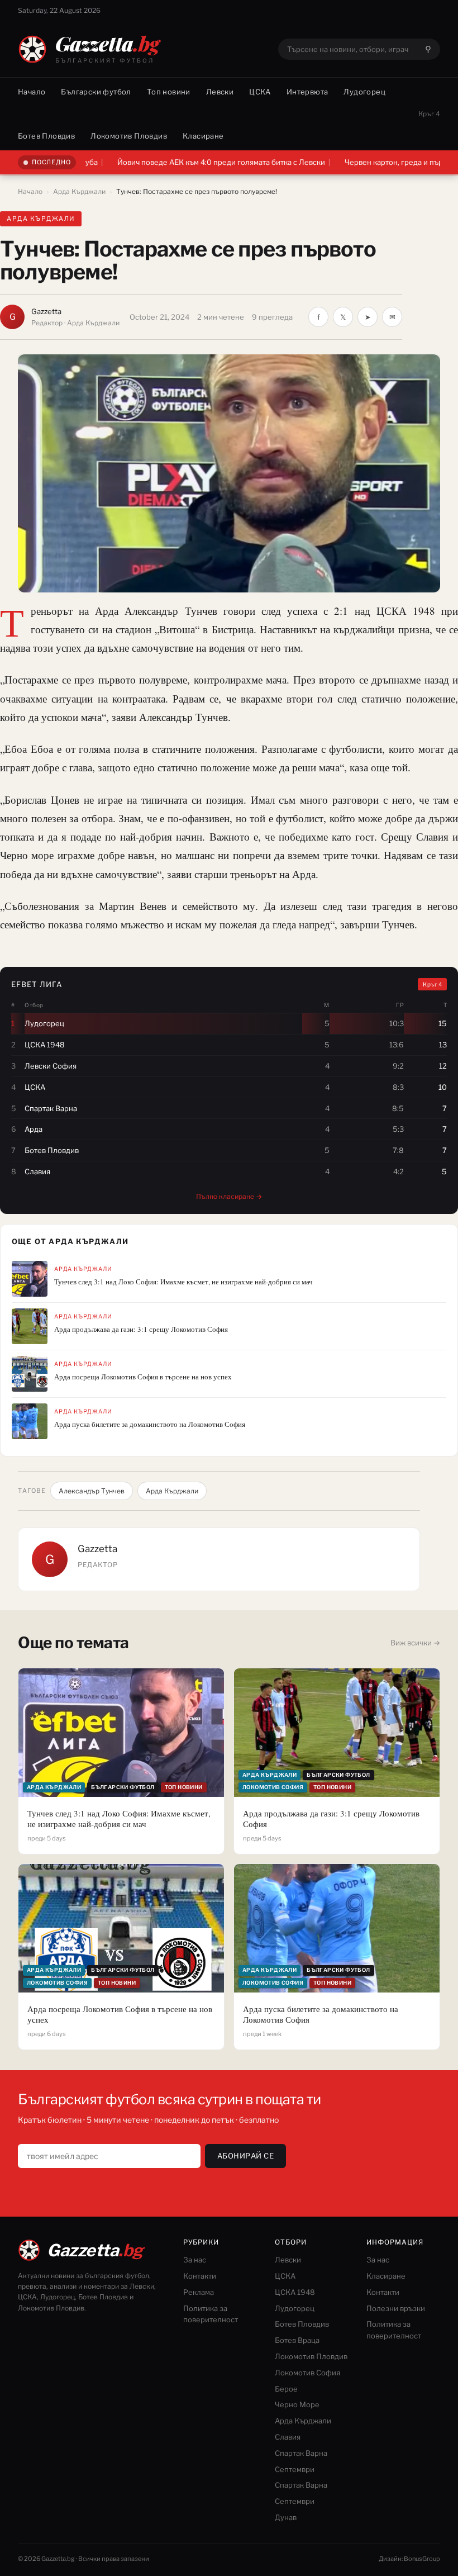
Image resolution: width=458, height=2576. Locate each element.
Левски (220, 92)
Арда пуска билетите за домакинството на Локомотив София (150, 1424)
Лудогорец (364, 92)
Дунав (286, 2517)
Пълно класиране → (229, 1196)
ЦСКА (260, 92)
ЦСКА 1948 (295, 2292)
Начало (32, 92)
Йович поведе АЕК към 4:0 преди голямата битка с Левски (164, 162)
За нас (195, 2260)
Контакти (200, 2276)
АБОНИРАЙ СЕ (246, 2156)
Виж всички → (415, 1643)
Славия (288, 2437)
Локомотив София (307, 2373)
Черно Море (297, 2404)
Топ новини (169, 92)
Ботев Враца (297, 2340)
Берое (286, 2389)
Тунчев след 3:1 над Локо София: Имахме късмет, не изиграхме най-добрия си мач (183, 1282)
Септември (295, 2469)
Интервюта (307, 92)
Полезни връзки (396, 2308)
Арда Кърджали (79, 191)
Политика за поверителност (211, 2314)
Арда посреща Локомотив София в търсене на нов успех (143, 1377)
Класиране (203, 136)
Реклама (199, 2292)
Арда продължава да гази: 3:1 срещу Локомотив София (141, 1329)
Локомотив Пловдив (129, 136)
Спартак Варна (301, 2453)
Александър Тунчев (92, 1491)
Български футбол (96, 92)
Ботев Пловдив (46, 136)
